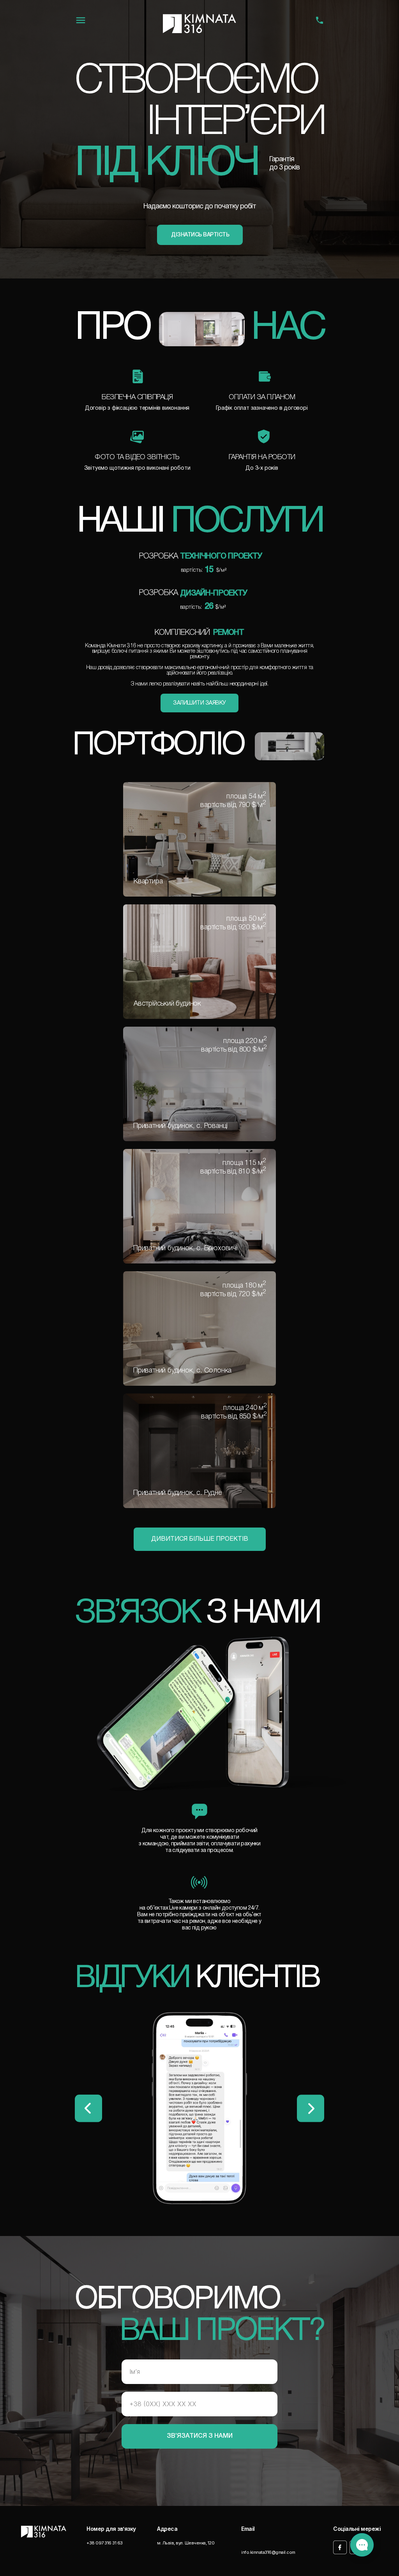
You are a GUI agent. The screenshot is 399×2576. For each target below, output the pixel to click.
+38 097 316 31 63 (105, 2543)
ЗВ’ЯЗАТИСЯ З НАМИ (200, 2436)
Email (248, 2529)
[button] (200, 235)
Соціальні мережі (357, 2529)
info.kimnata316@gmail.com (268, 2552)
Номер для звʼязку (111, 2529)
